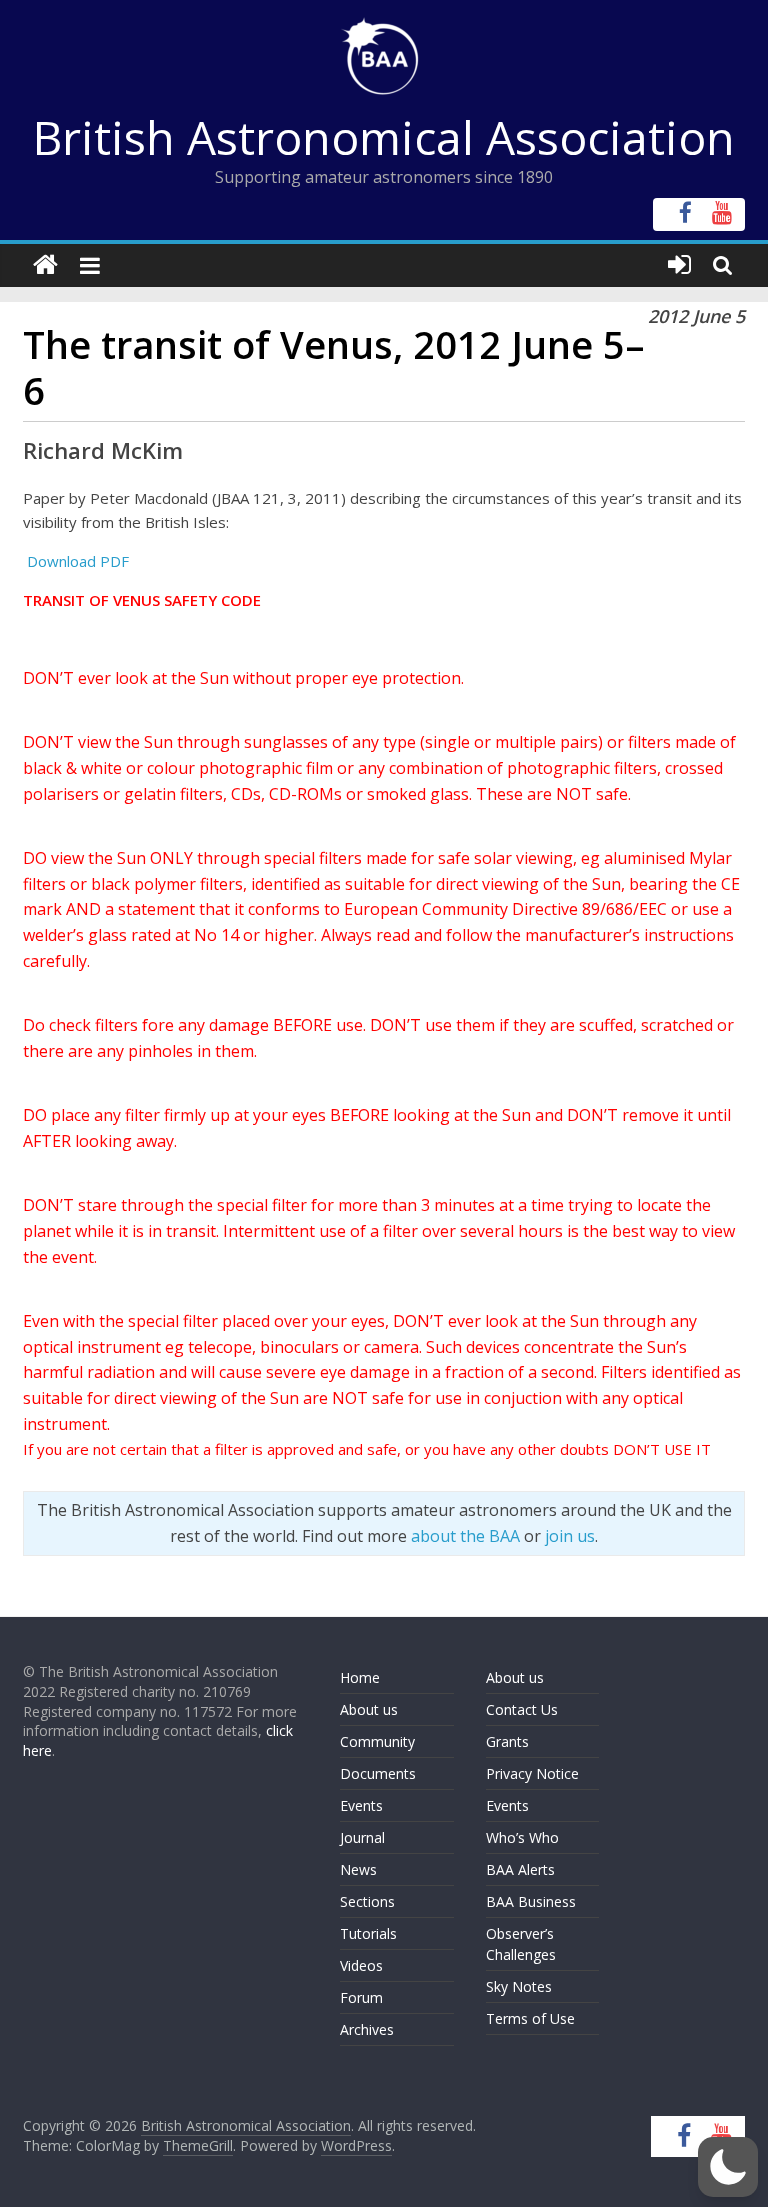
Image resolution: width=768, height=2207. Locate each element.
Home (360, 1677)
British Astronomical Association (384, 137)
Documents (378, 1773)
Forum (361, 1997)
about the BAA (465, 1536)
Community (377, 1741)
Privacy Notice (532, 1773)
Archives (367, 2029)
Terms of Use (530, 2018)
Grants (507, 1741)
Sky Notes (519, 1986)
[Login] (679, 265)
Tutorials (368, 1933)
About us (369, 1709)
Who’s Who (522, 1837)
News (358, 1869)
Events (361, 1805)
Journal (362, 1837)
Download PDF (76, 561)
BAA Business (531, 1901)
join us (570, 1536)
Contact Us (522, 1709)
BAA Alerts (520, 1869)
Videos (361, 1965)
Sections (367, 1901)
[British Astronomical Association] (45, 265)
